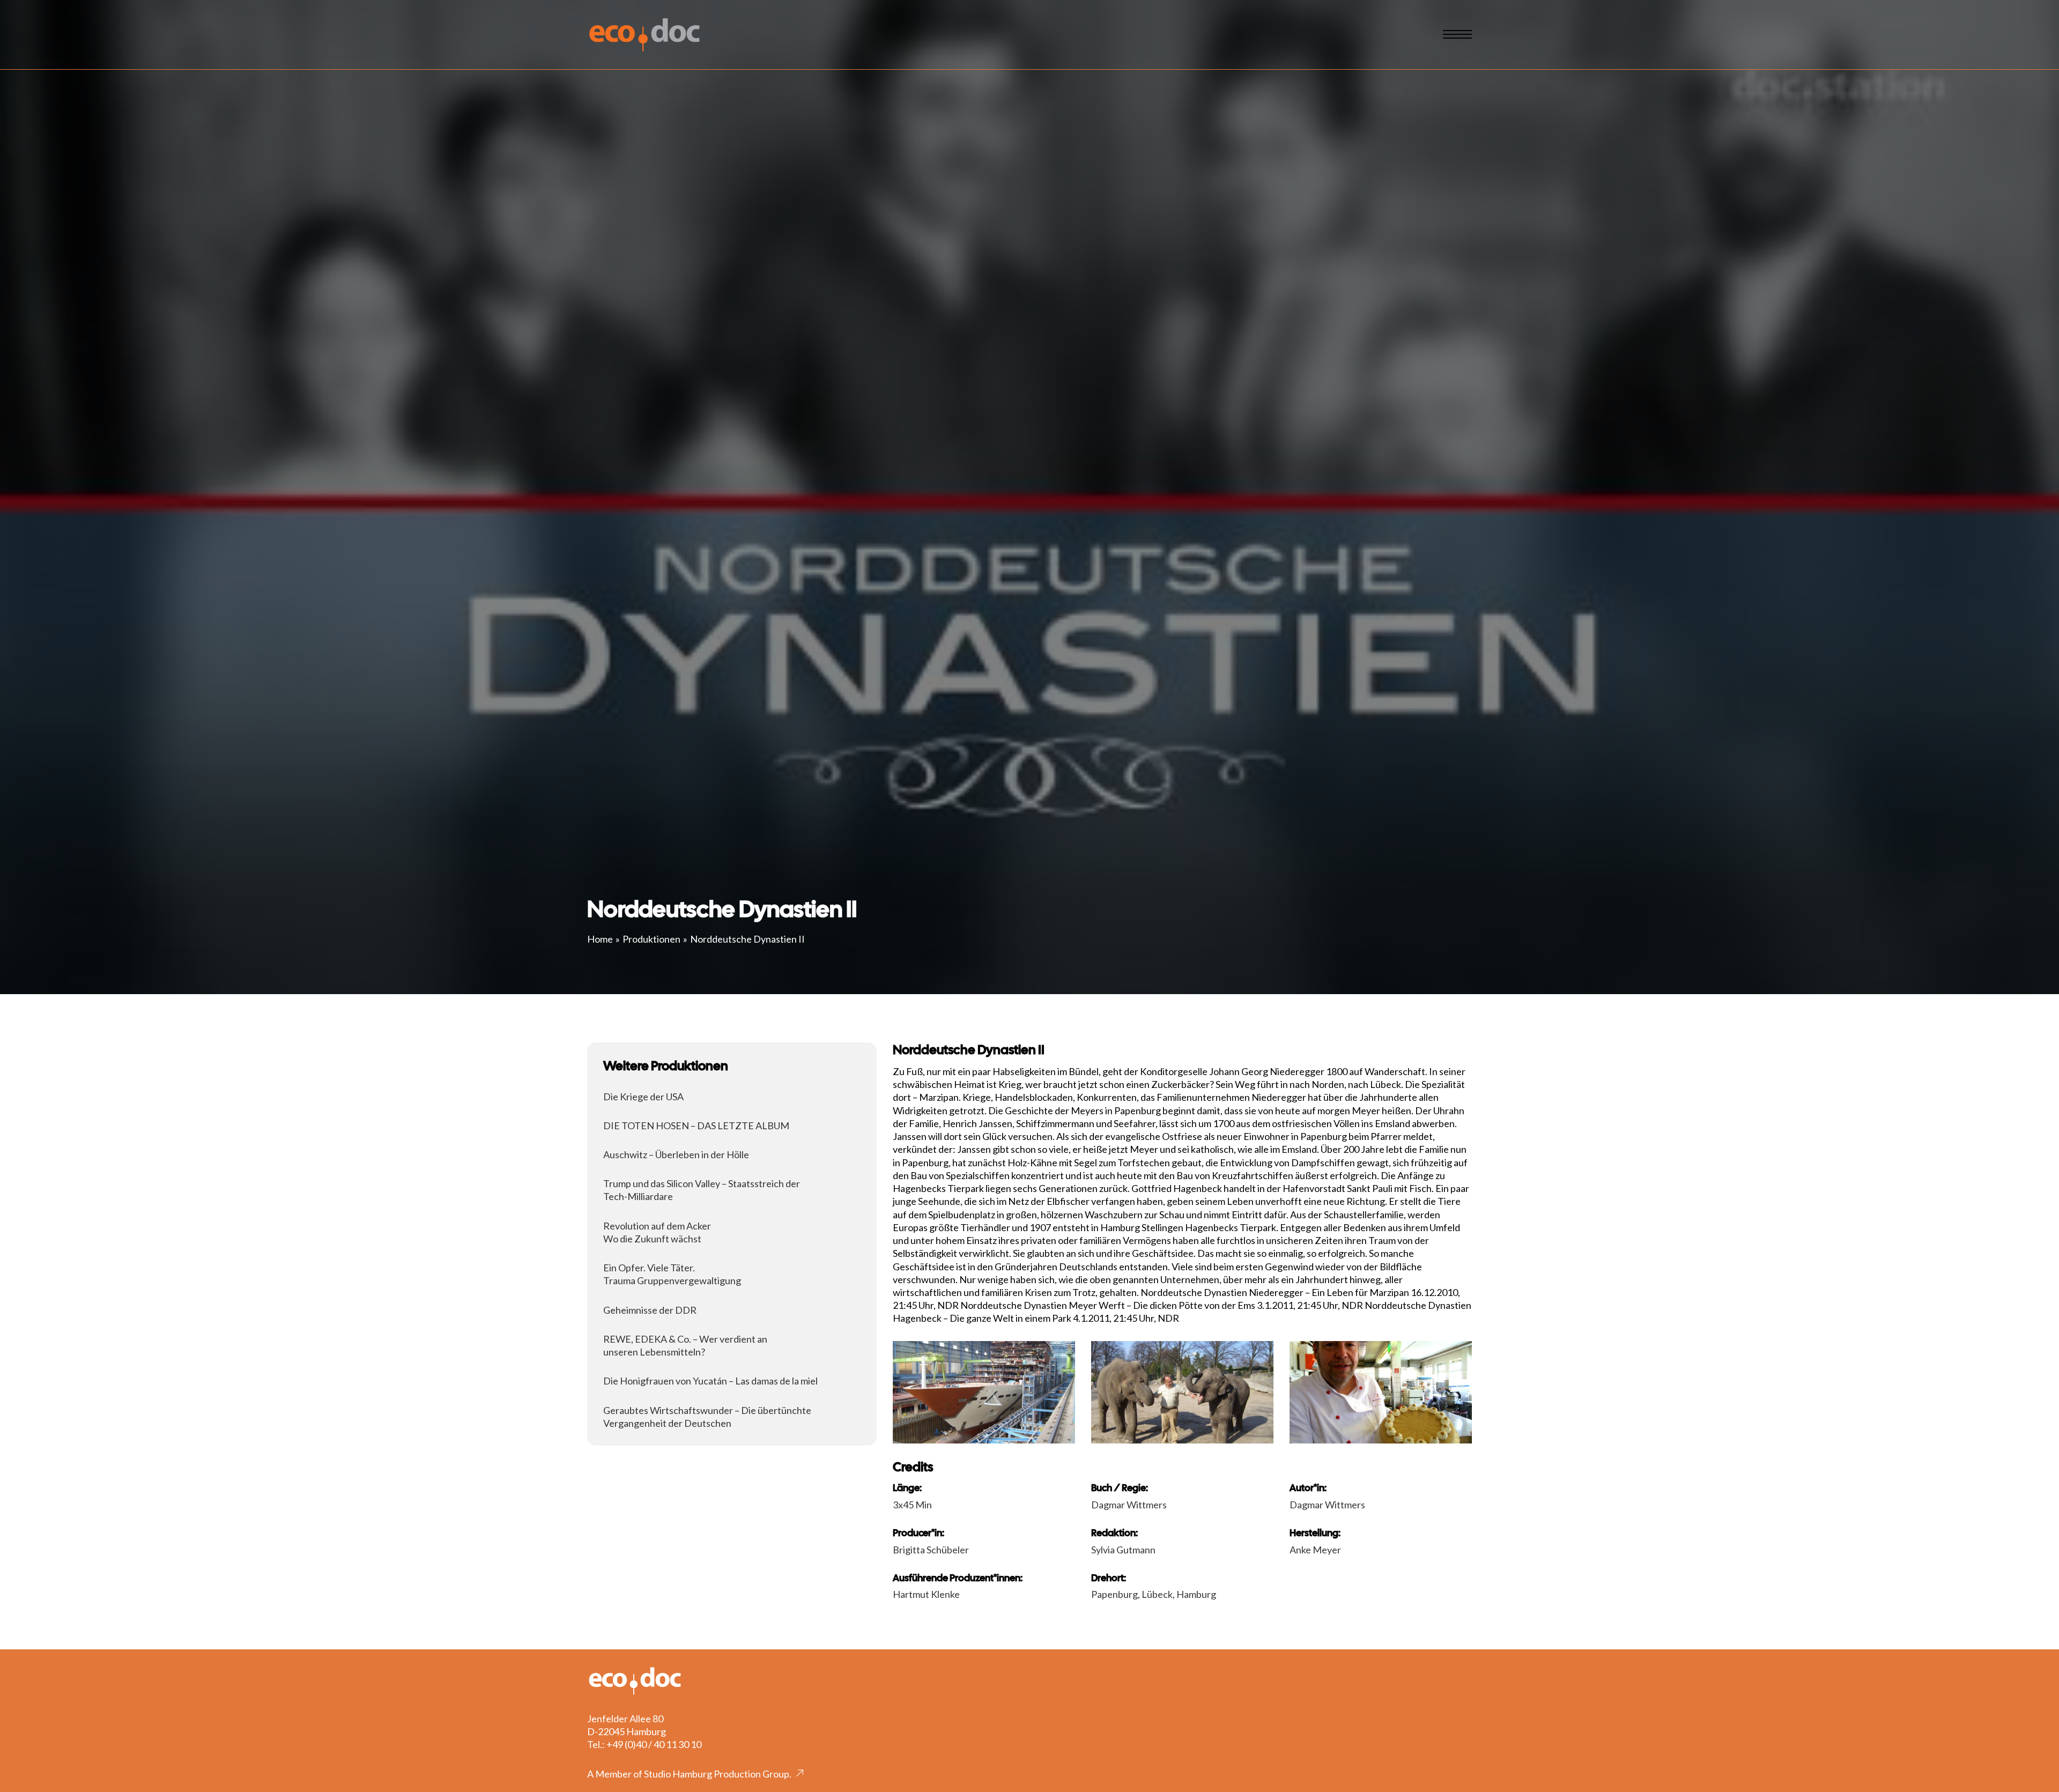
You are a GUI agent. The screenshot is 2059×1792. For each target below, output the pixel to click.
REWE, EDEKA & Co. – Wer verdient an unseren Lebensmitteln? (685, 1345)
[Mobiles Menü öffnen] (1457, 34)
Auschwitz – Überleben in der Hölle (676, 1154)
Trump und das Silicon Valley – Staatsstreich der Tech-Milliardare (702, 1190)
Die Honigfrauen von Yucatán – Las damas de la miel (710, 1381)
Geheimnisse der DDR (650, 1310)
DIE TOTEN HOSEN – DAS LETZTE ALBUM (696, 1125)
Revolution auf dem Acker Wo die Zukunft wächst (657, 1232)
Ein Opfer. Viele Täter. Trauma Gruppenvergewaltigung (672, 1274)
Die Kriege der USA (643, 1097)
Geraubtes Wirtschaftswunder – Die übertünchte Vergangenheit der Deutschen (707, 1417)
